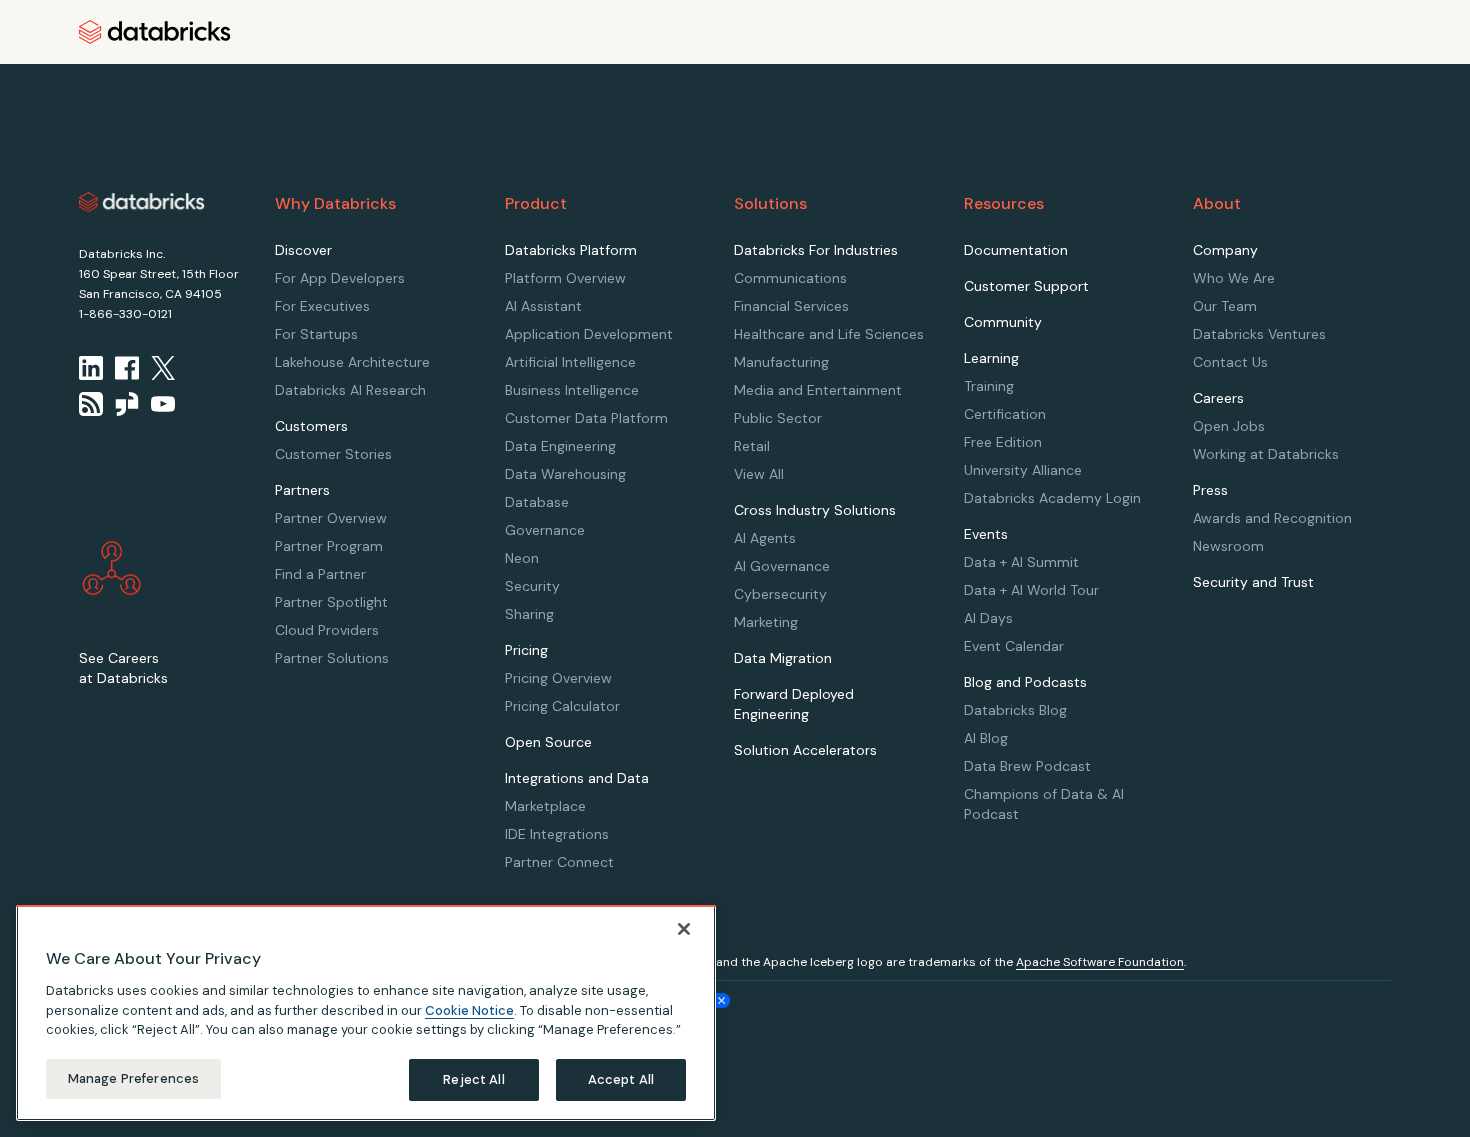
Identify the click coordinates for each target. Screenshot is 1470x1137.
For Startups (316, 334)
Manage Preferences (133, 1078)
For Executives (322, 306)
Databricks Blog (1015, 710)
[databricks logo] (142, 202)
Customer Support (1026, 286)
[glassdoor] (127, 404)
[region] (366, 1013)
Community (1003, 322)
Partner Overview (331, 518)
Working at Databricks (1266, 454)
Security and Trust (1253, 582)
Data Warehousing (565, 474)
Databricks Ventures (1259, 334)
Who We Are (1234, 278)
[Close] (684, 929)
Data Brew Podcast (1027, 766)
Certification (1005, 414)
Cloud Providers (327, 630)
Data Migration (783, 658)
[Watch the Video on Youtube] (163, 404)
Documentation (1016, 250)
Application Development (589, 334)
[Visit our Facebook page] (127, 368)
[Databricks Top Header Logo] (155, 32)
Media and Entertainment (818, 390)
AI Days (988, 618)
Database (537, 502)
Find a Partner (320, 574)
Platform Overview (565, 278)
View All (759, 474)
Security (532, 586)
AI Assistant (543, 306)
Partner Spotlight (331, 602)
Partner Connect (559, 862)
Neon (522, 558)
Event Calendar (1014, 646)
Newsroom (1228, 546)
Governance (545, 530)
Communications (790, 278)
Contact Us (1230, 362)
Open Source (548, 742)
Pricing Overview (558, 678)
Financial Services (791, 306)
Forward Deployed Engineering (794, 704)
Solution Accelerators (805, 750)
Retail (752, 446)
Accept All (621, 1079)
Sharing (529, 614)
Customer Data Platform (586, 418)
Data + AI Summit (1021, 562)
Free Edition (1003, 442)
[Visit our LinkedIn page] (91, 368)
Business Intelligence (572, 390)
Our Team (1225, 306)
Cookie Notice (469, 1009)
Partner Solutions (332, 658)
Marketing (766, 622)
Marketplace (545, 806)
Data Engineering (560, 446)
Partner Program (329, 546)
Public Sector (778, 418)
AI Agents (765, 538)
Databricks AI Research (350, 390)
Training (989, 386)
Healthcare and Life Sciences (829, 334)
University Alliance (1023, 470)
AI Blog (986, 738)
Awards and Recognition (1272, 518)
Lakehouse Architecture (352, 362)
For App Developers (340, 278)
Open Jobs (1229, 426)
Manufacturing (781, 362)
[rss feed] (91, 404)
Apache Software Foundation (1100, 962)
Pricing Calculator (562, 706)
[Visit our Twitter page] (163, 368)
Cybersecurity (780, 594)
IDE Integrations (557, 834)
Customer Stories (333, 454)
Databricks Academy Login (1052, 498)
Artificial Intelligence (570, 362)
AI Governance (782, 566)
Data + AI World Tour (1031, 590)
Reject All (473, 1079)
